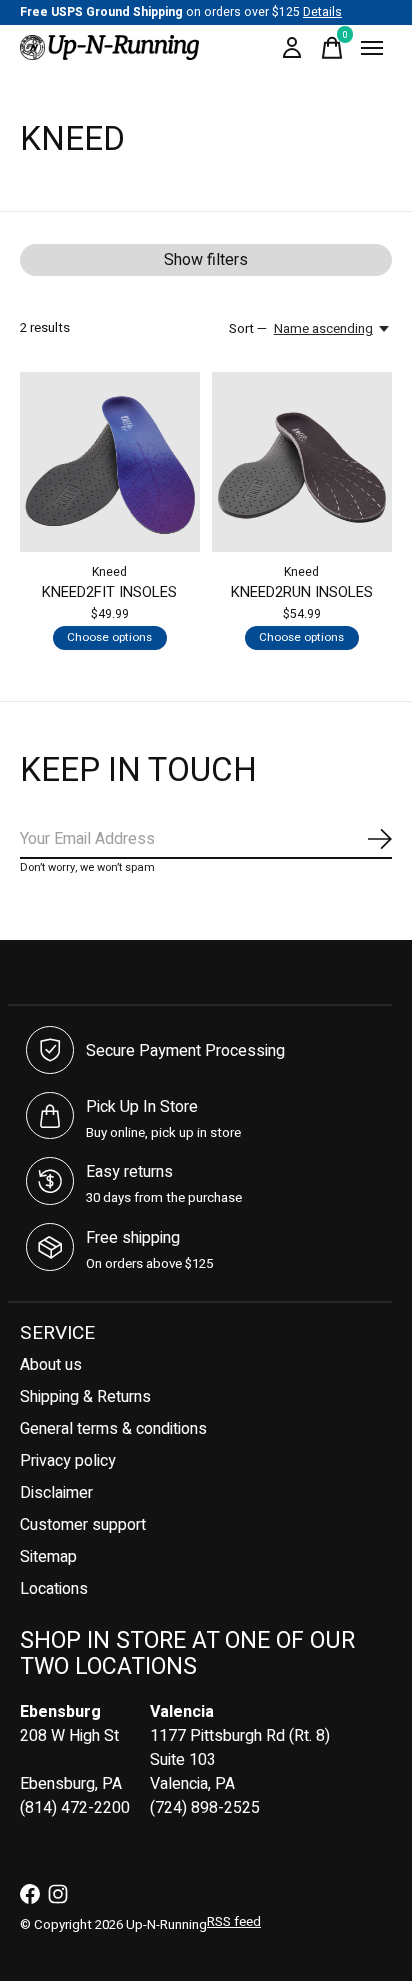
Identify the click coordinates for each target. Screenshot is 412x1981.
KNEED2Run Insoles (302, 592)
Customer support (83, 1525)
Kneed (109, 572)
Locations (54, 1589)
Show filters (206, 260)
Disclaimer (56, 1493)
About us (51, 1365)
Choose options (109, 637)
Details (322, 12)
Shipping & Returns (85, 1397)
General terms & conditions (113, 1429)
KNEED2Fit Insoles (109, 592)
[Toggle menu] (372, 48)
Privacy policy (68, 1461)
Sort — (248, 329)
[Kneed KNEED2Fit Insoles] (110, 462)
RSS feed (234, 1922)
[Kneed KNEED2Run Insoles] (302, 462)
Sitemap (48, 1557)
